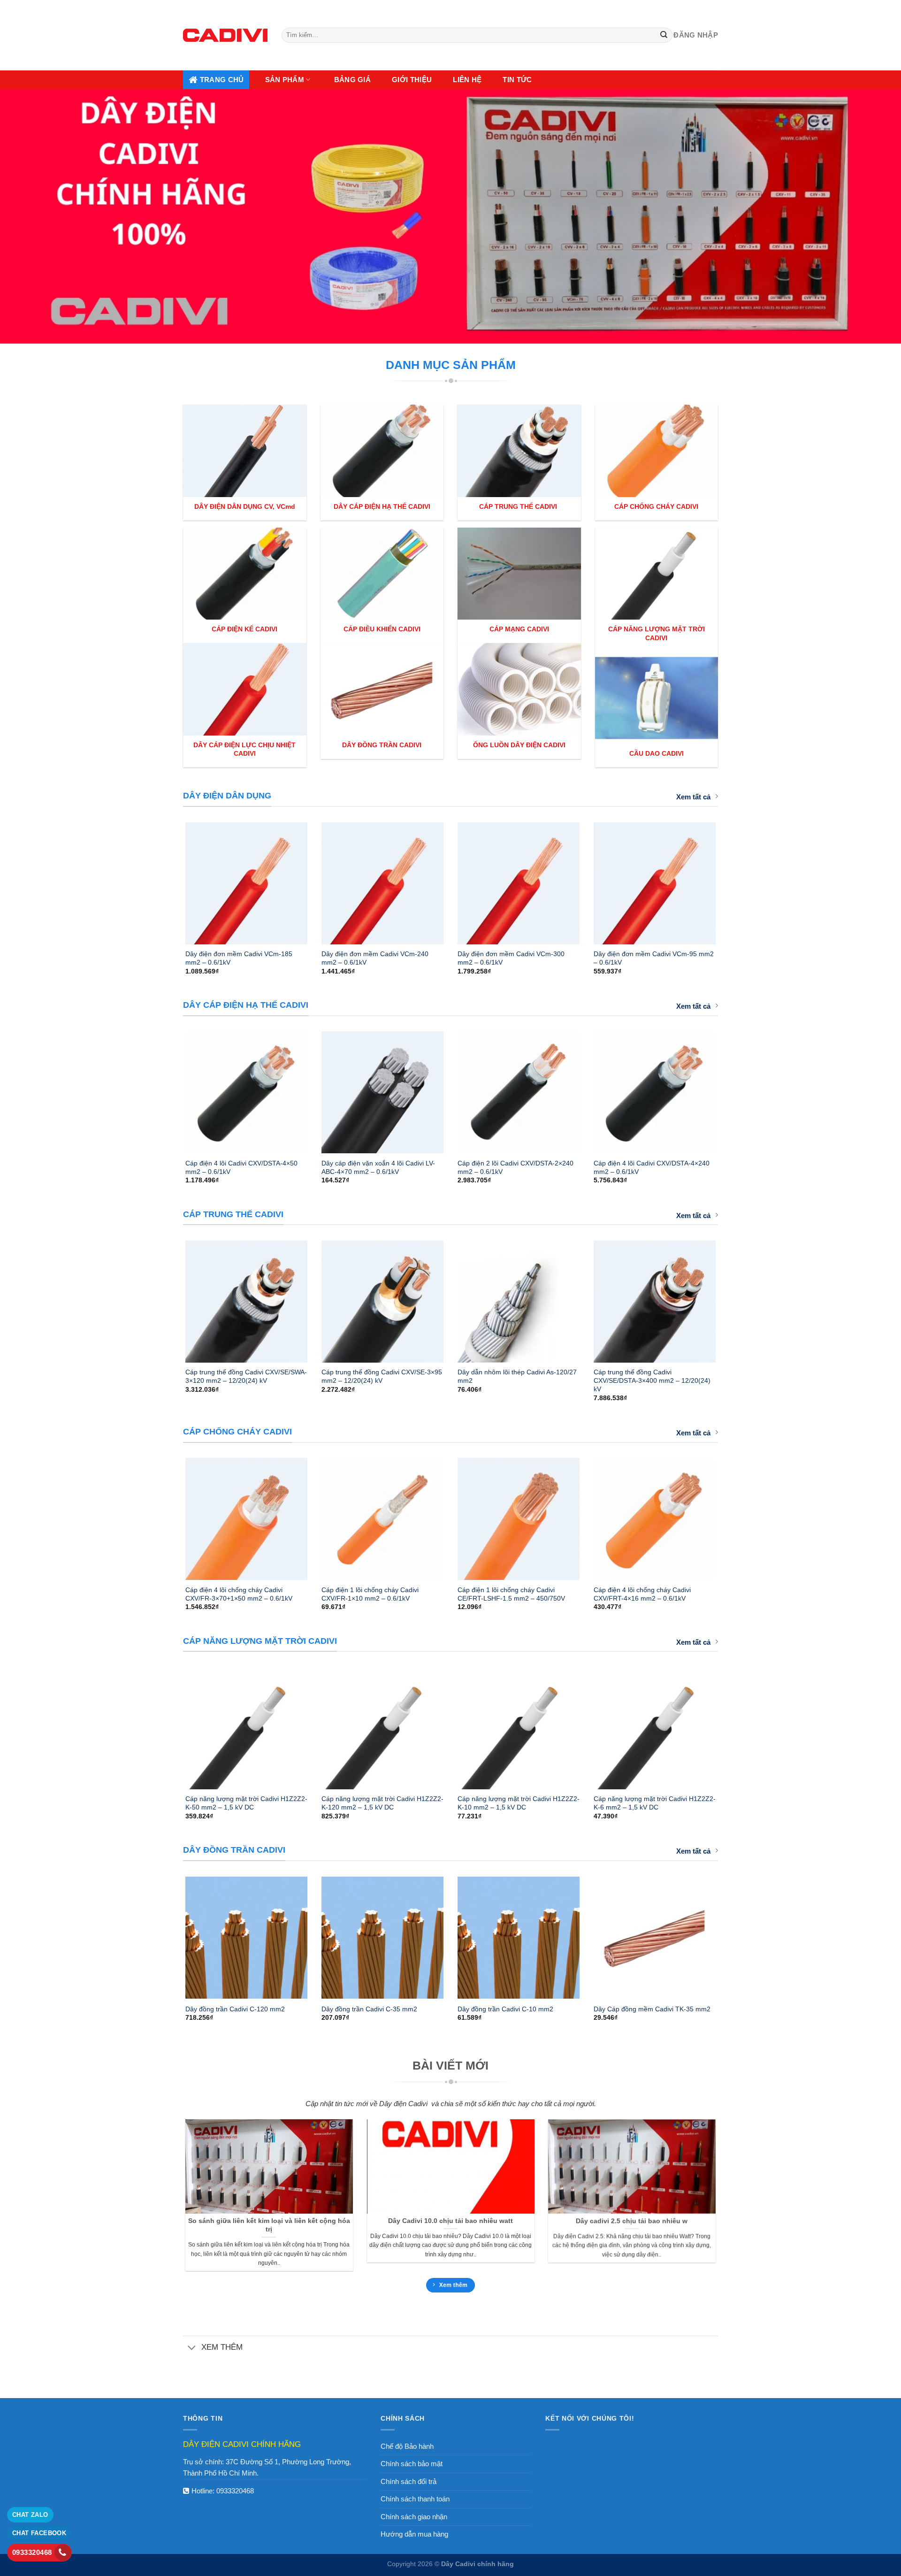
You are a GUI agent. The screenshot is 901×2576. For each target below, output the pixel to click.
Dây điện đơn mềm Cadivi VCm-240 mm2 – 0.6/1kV (375, 958)
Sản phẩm (285, 80)
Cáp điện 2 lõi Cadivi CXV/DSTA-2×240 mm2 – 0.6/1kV (515, 1167)
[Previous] (173, 879)
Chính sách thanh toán (415, 2499)
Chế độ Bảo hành (407, 2446)
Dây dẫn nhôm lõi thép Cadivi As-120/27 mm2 (517, 1376)
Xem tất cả (693, 797)
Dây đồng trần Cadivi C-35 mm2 (369, 2009)
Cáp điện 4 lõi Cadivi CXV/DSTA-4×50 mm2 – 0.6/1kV (241, 1167)
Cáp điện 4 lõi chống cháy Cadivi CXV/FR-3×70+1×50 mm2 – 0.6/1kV (239, 1594)
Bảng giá (352, 80)
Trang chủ (222, 80)
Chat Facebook (39, 2533)
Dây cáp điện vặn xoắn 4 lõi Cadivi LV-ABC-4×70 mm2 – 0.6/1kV (378, 1167)
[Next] (728, 879)
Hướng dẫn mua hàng (414, 2534)
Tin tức (517, 80)
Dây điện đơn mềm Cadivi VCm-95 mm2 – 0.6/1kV (654, 958)
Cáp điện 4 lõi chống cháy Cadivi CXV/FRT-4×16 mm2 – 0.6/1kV (642, 1594)
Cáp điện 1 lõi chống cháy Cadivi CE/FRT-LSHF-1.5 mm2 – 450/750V (511, 1594)
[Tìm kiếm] (664, 35)
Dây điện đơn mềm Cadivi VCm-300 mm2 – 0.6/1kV (511, 958)
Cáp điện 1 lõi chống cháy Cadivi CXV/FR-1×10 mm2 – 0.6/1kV (370, 1594)
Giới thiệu (412, 80)
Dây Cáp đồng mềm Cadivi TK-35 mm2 (652, 2009)
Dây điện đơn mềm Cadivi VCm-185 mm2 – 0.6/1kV (239, 958)
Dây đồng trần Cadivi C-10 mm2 (505, 2009)
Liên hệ (467, 80)
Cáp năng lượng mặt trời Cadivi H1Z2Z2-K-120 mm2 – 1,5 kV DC (382, 1803)
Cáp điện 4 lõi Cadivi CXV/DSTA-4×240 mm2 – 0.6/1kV (652, 1167)
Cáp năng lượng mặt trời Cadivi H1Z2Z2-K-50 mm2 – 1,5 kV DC (246, 1803)
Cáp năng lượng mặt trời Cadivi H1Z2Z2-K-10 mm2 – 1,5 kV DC (519, 1803)
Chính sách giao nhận (414, 2517)
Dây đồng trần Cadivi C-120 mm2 (235, 2009)
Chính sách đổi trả (409, 2481)
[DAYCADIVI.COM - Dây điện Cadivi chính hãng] (225, 35)
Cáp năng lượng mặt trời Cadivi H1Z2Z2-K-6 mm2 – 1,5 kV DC (655, 1803)
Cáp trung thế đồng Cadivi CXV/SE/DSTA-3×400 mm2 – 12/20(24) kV (652, 1380)
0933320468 (235, 2491)
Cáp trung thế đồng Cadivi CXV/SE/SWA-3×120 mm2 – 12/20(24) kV (246, 1376)
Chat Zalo (30, 2515)
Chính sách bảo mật (412, 2464)
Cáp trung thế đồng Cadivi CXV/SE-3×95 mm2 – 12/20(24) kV (382, 1376)
